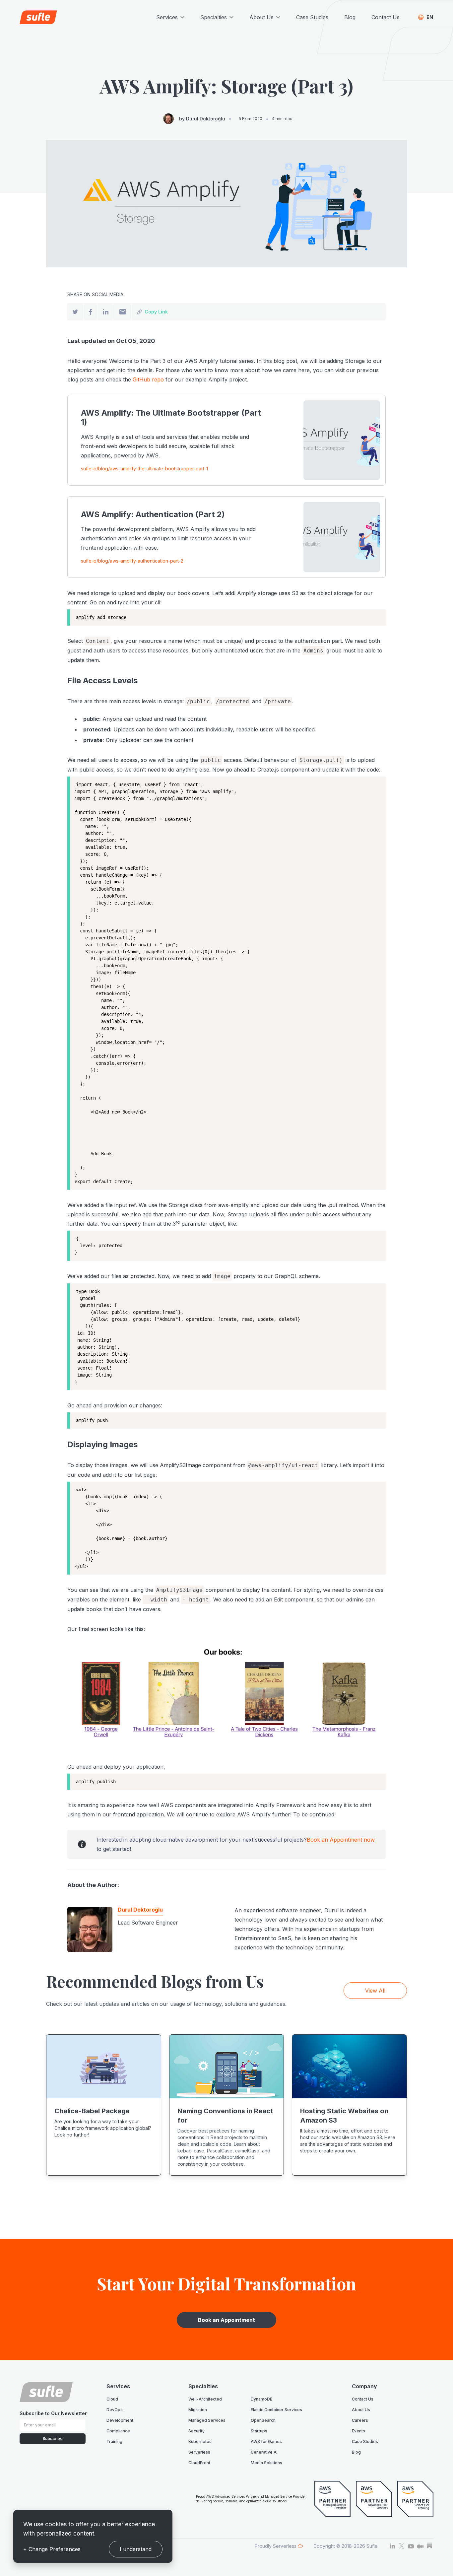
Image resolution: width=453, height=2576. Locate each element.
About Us (361, 2410)
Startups (259, 2431)
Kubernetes (200, 2441)
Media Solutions (266, 2463)
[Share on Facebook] (91, 312)
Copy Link (156, 312)
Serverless (199, 2452)
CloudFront (199, 2463)
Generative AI (264, 2452)
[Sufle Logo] (38, 17)
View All (375, 1991)
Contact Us (386, 17)
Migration (198, 2410)
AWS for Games (266, 2441)
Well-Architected (205, 2399)
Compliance (118, 2431)
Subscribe (53, 2439)
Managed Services (207, 2420)
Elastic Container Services (276, 2410)
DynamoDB (262, 2399)
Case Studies (312, 17)
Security (196, 2431)
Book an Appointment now (341, 1840)
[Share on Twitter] (75, 312)
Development (120, 2420)
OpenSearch (263, 2420)
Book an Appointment (227, 2320)
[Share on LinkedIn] (106, 312)
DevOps (115, 2410)
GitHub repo (148, 379)
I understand (136, 2549)
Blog (350, 17)
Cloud (112, 2399)
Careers (360, 2420)
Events (358, 2431)
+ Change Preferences (52, 2549)
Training (114, 2441)
